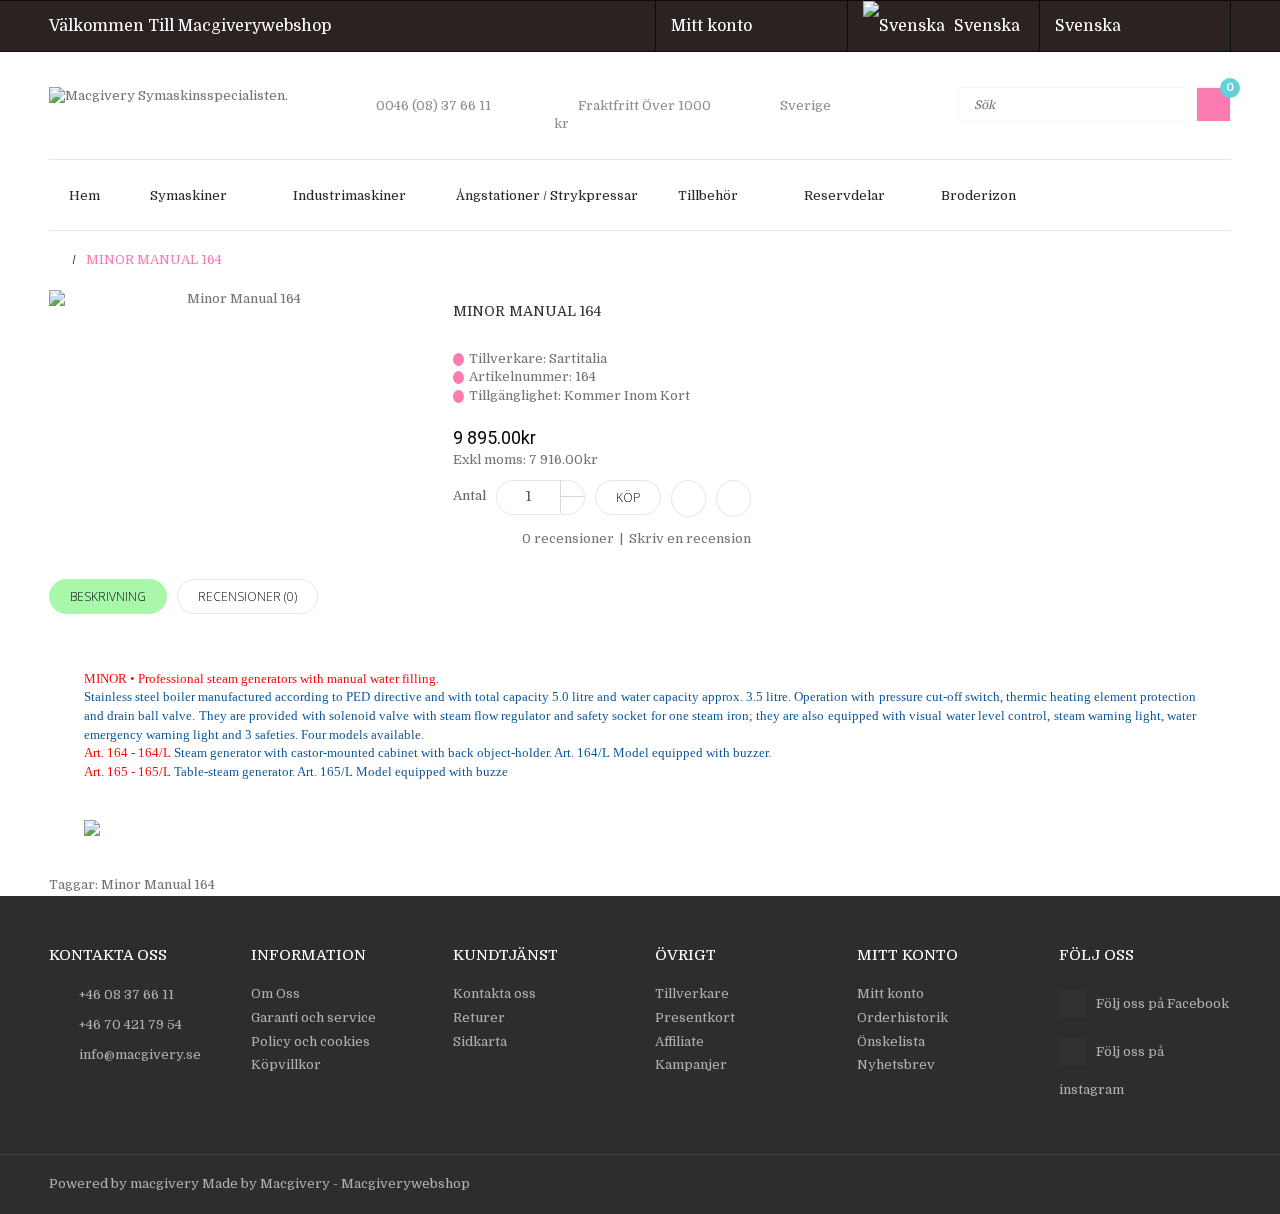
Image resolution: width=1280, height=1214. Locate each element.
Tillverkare (692, 993)
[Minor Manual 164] (236, 299)
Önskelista (891, 1041)
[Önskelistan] (733, 498)
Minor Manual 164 (154, 259)
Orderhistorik (902, 1017)
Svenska (1094, 26)
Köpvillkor (286, 1064)
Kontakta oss (494, 993)
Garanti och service (313, 1017)
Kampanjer (691, 1064)
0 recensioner (568, 538)
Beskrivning (108, 596)
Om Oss (275, 993)
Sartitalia (578, 358)
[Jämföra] (688, 498)
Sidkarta (480, 1041)
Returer (479, 1017)
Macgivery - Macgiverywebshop (365, 1183)
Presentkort (695, 1017)
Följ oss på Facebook (1162, 1003)
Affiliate (679, 1041)
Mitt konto (717, 26)
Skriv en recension (690, 538)
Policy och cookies (310, 1041)
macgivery (164, 1183)
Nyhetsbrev (896, 1064)
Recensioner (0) (247, 596)
